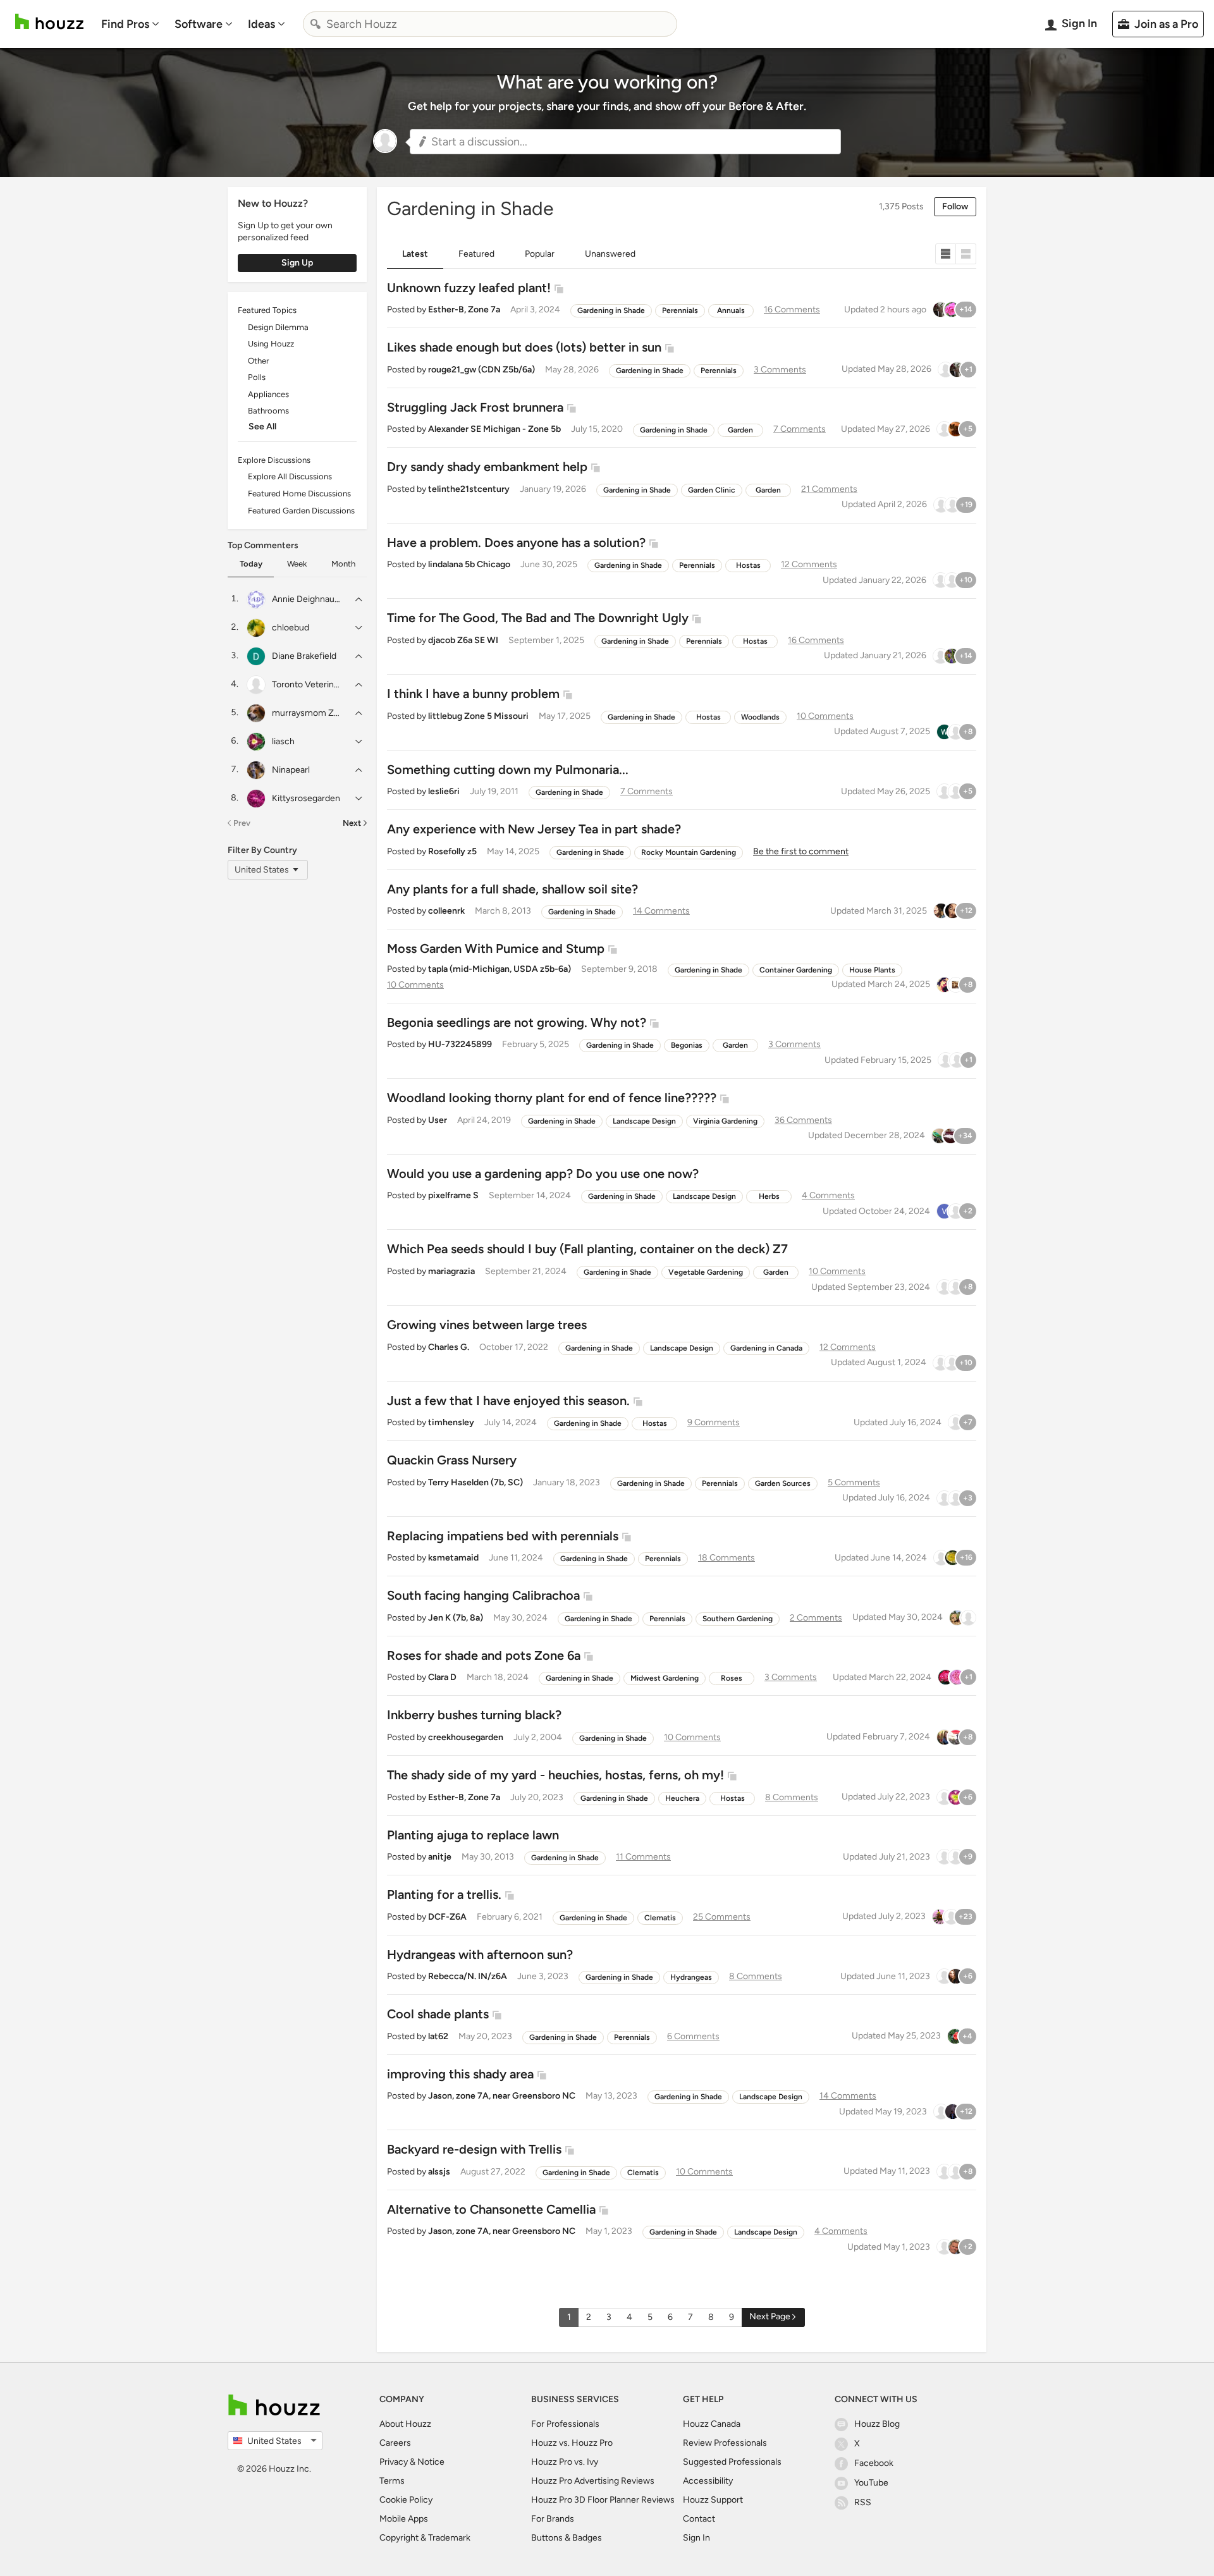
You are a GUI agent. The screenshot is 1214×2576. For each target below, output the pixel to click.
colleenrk (446, 911)
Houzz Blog (877, 2424)
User (438, 1120)
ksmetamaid (453, 1558)
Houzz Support (713, 2500)
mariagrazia (451, 1271)
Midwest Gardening (665, 1678)
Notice (431, 2462)
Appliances (268, 394)
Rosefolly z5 (452, 851)
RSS (863, 2502)
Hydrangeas (691, 1977)
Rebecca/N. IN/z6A (468, 1976)
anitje (440, 1857)
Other (258, 361)
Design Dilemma (278, 327)
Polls (257, 377)
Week (297, 564)
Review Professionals (725, 2443)
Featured (476, 254)
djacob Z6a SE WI (463, 640)
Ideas (261, 24)
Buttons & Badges (567, 2538)
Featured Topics (267, 310)
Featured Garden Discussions (301, 511)
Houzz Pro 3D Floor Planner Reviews (603, 2500)
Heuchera (682, 1798)
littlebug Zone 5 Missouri (478, 716)
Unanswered (610, 254)
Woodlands (760, 717)
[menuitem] (130, 24)
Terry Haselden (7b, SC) (475, 1482)
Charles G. (449, 1347)
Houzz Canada (712, 2424)
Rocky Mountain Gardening (689, 852)
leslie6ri (444, 791)
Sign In (696, 2538)
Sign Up (297, 263)
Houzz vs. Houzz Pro (572, 2443)
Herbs (769, 1196)
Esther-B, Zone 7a (464, 310)
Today (251, 564)
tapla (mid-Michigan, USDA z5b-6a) (500, 969)
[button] (625, 142)
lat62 (438, 2036)
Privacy (394, 2462)
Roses (732, 1678)
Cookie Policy (406, 2500)
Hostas (748, 565)
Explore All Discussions (290, 476)
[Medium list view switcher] (966, 254)
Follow (955, 206)
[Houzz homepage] (49, 22)
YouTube (871, 2483)
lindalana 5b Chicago (469, 564)
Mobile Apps (404, 2519)
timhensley (451, 1422)
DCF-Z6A (447, 1917)
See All (262, 426)
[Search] (316, 24)
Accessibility (708, 2481)
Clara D (442, 1677)
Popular (540, 254)
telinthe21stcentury (469, 489)
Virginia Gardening (725, 1121)
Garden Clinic (712, 490)
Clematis (660, 1918)
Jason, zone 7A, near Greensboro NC (502, 2096)
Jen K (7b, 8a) (456, 1618)
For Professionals (565, 2424)
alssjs (439, 2172)
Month (343, 564)
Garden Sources (783, 1483)
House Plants (872, 970)
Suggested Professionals (732, 2462)
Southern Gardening (738, 1619)
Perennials (680, 310)
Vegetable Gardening (706, 1272)
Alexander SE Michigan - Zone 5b (494, 429)
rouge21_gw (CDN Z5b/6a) (481, 370)
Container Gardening (796, 970)
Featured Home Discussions (299, 494)
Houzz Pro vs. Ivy (565, 2462)
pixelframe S (453, 1195)
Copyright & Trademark (425, 2538)
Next (352, 823)
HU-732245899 (460, 1044)
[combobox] (490, 24)
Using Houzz (271, 344)
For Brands (553, 2519)
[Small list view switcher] (946, 254)
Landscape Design (644, 1121)
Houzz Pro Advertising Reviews (593, 2481)
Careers (395, 2443)
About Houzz (405, 2424)
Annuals (731, 310)
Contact (699, 2519)
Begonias (687, 1045)
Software (199, 24)
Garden (740, 430)
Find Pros (125, 24)
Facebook (874, 2463)
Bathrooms (268, 411)
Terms (392, 2481)
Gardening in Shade (611, 310)
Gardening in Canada (766, 1348)
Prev (242, 823)
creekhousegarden (466, 1737)
